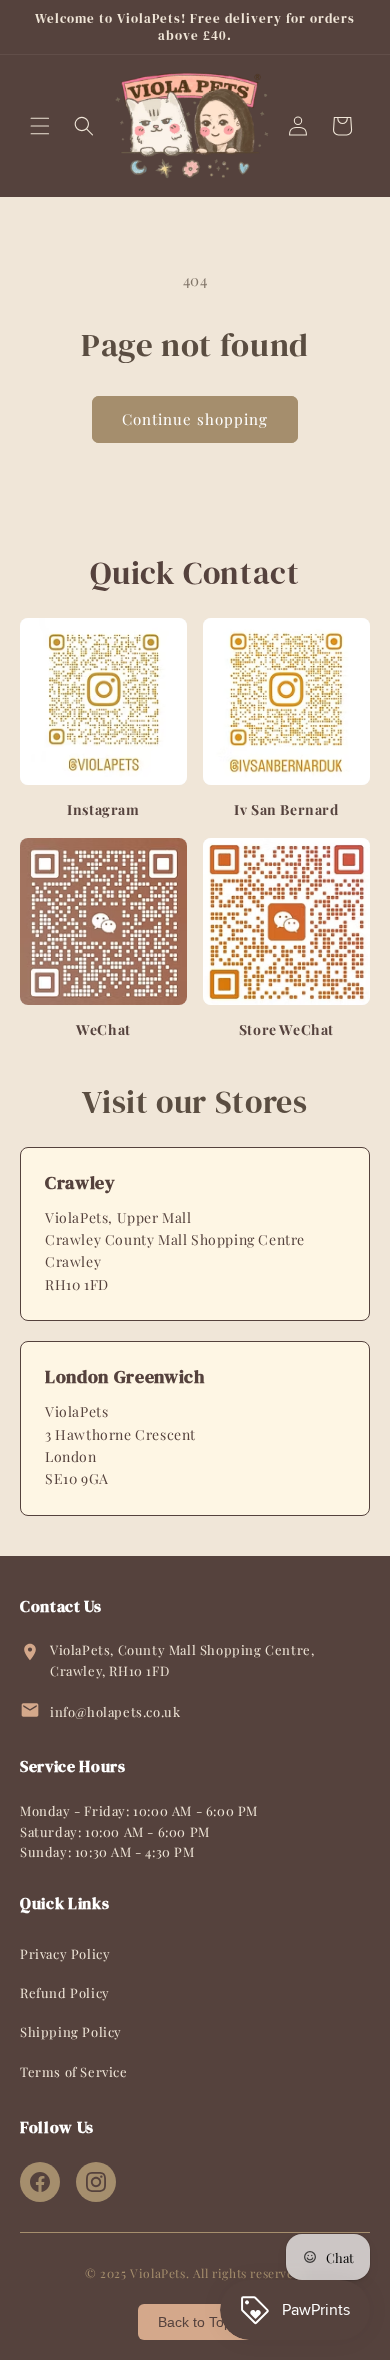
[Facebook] (40, 2182)
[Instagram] (96, 2182)
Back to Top (195, 2322)
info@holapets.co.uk (115, 1711)
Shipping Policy (71, 2031)
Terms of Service (74, 2071)
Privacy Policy (65, 1953)
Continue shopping (195, 419)
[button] (40, 126)
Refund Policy (65, 1992)
